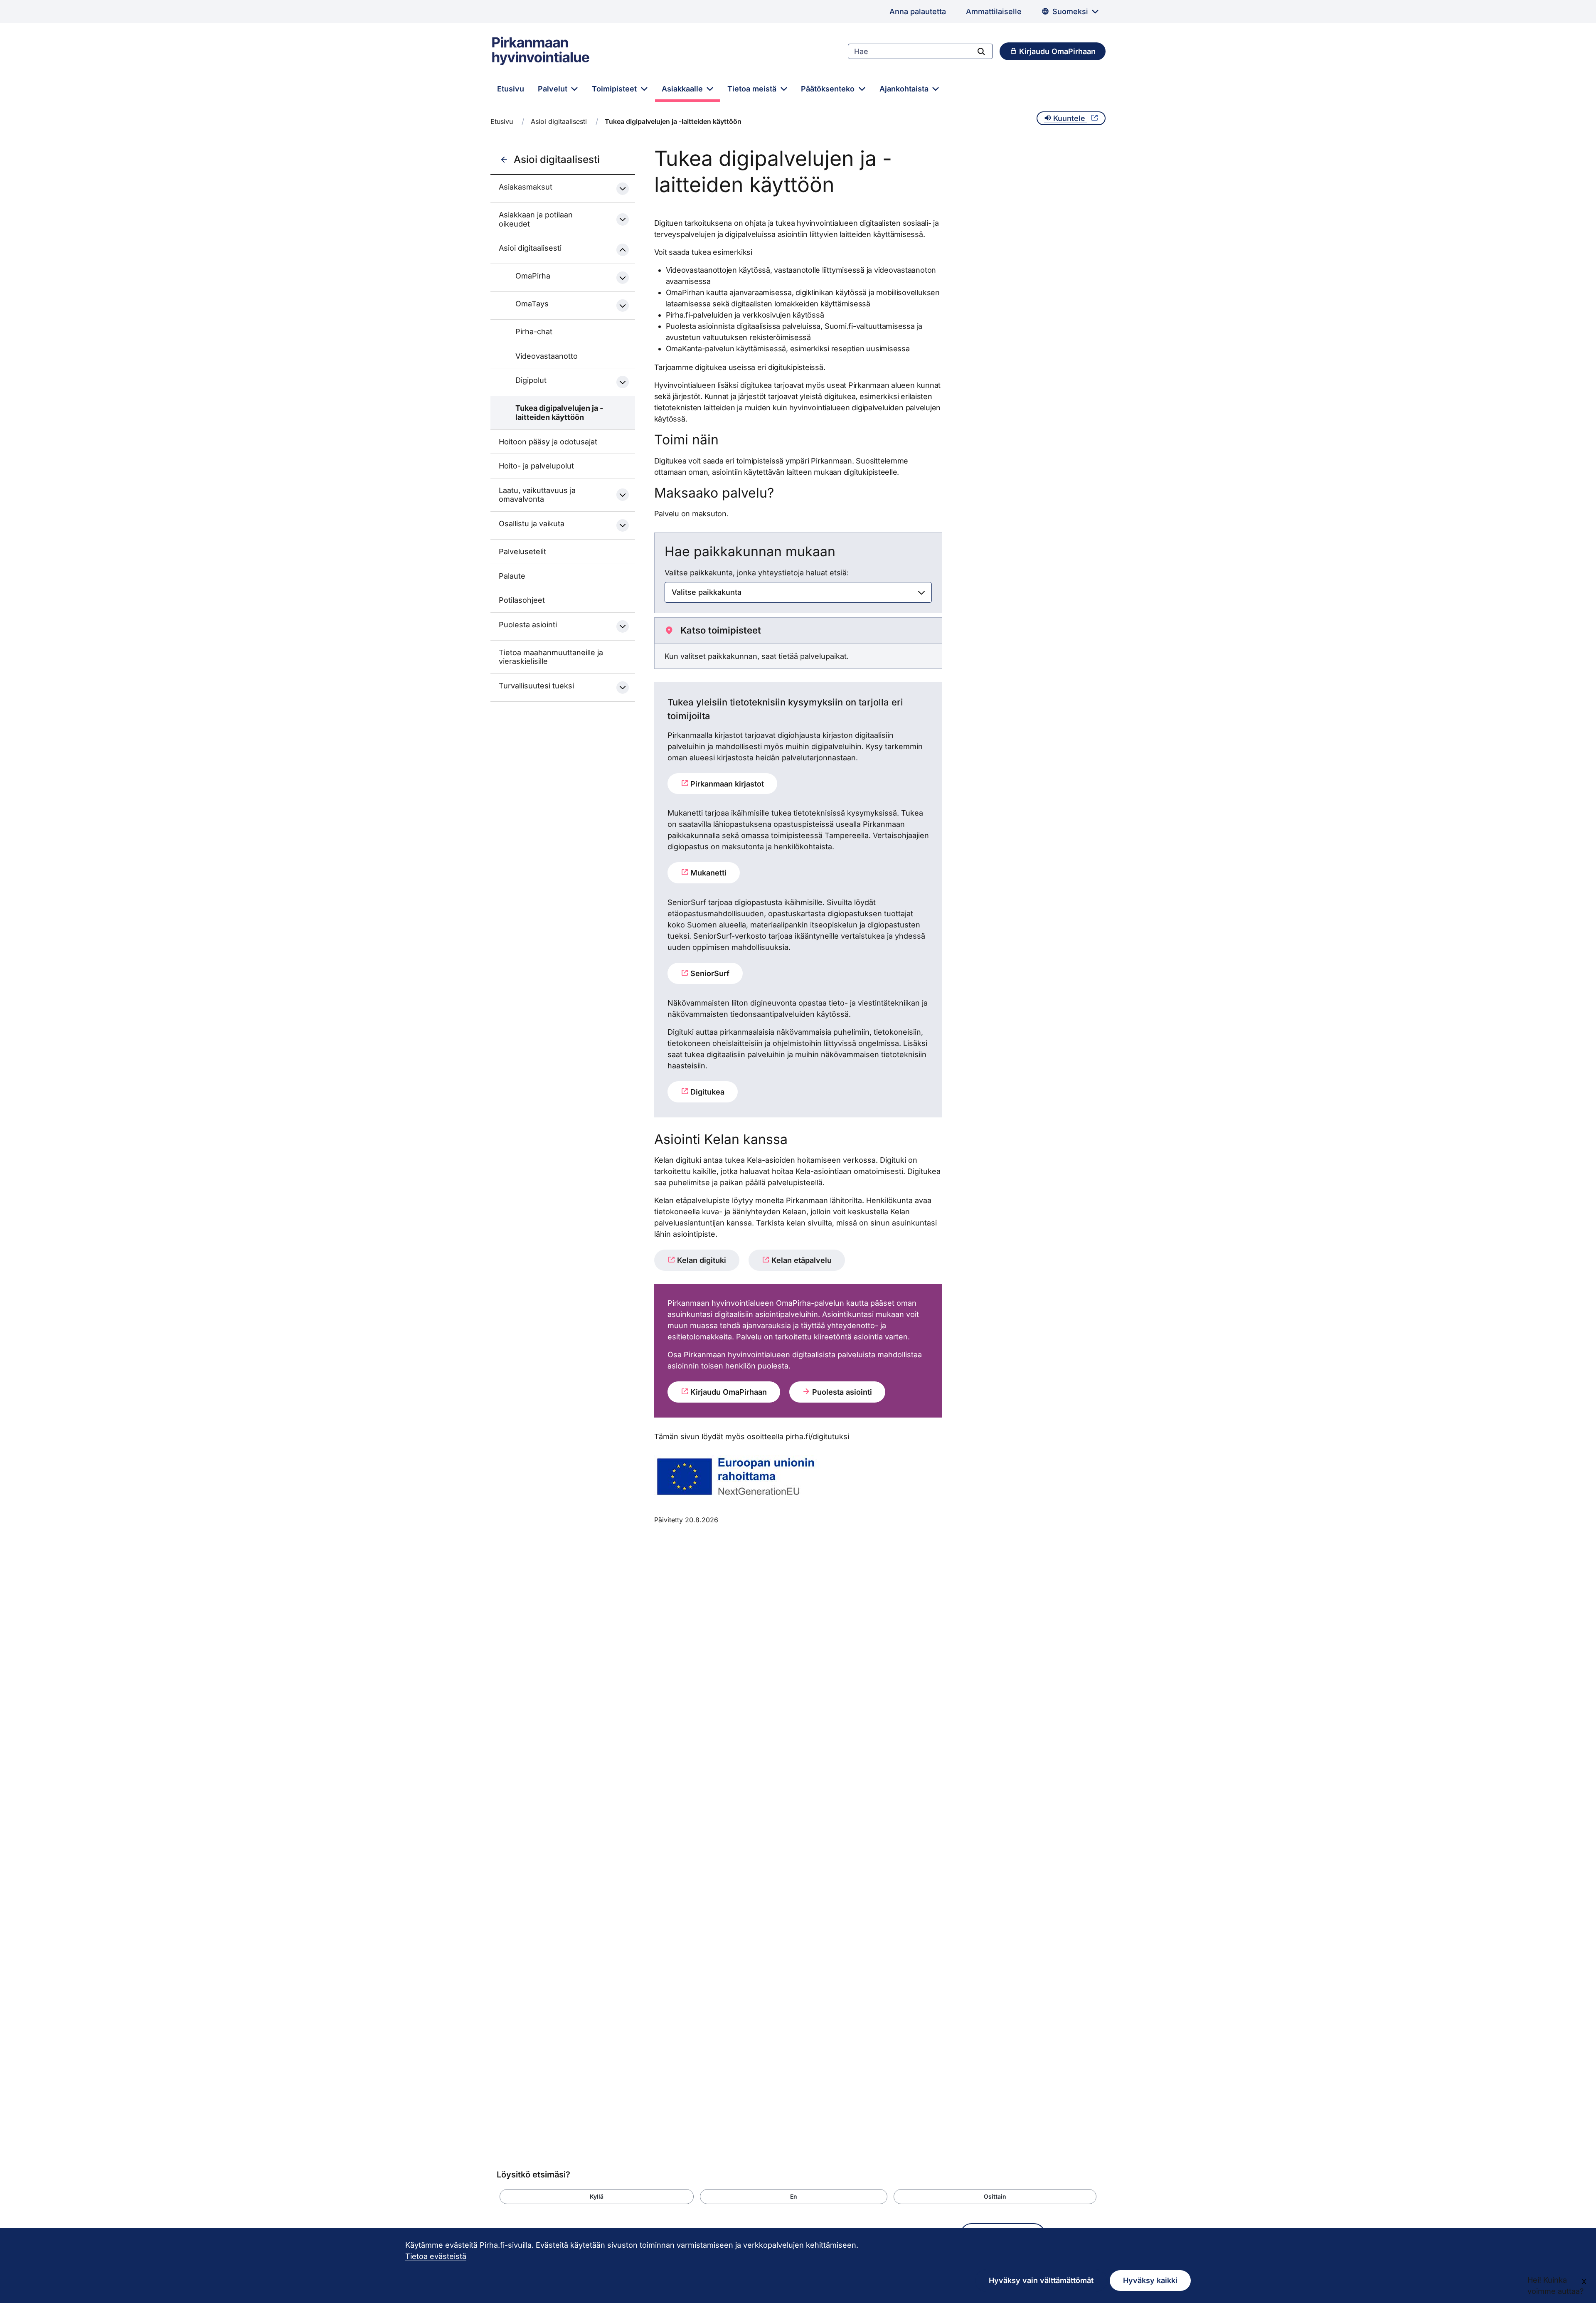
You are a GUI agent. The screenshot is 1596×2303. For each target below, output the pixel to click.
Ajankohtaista (905, 89)
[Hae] (981, 51)
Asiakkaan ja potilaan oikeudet (536, 219)
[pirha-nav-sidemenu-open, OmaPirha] (623, 278)
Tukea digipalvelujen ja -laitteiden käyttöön (559, 413)
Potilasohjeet (522, 600)
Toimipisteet (615, 89)
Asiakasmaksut (526, 187)
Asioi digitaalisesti (559, 121)
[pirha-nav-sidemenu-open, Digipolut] (623, 382)
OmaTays (532, 304)
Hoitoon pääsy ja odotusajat (548, 442)
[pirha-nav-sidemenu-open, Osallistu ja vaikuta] (623, 525)
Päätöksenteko (829, 89)
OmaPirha (533, 276)
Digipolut (531, 380)
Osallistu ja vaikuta (532, 524)
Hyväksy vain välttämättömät (1041, 2280)
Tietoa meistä (753, 89)
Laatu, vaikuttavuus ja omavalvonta (537, 495)
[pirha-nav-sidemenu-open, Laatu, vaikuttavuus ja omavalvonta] (623, 495)
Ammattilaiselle (994, 11)
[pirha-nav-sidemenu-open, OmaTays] (623, 306)
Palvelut (554, 89)
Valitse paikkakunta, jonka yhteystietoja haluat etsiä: (757, 573)
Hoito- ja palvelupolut (536, 466)
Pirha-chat (534, 332)
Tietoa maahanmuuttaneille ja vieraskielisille (551, 657)
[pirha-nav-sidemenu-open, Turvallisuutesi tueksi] (623, 688)
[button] (597, 2197)
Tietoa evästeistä (436, 2256)
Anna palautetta (918, 11)
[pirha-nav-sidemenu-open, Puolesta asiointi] (623, 626)
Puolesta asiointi (528, 625)
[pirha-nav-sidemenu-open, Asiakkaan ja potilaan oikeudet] (623, 219)
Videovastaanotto (547, 356)
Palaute (512, 576)
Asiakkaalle (683, 89)
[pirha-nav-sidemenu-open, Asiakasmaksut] (623, 189)
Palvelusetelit (522, 551)
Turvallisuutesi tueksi (536, 686)
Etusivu (511, 89)
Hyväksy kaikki (1150, 2280)
